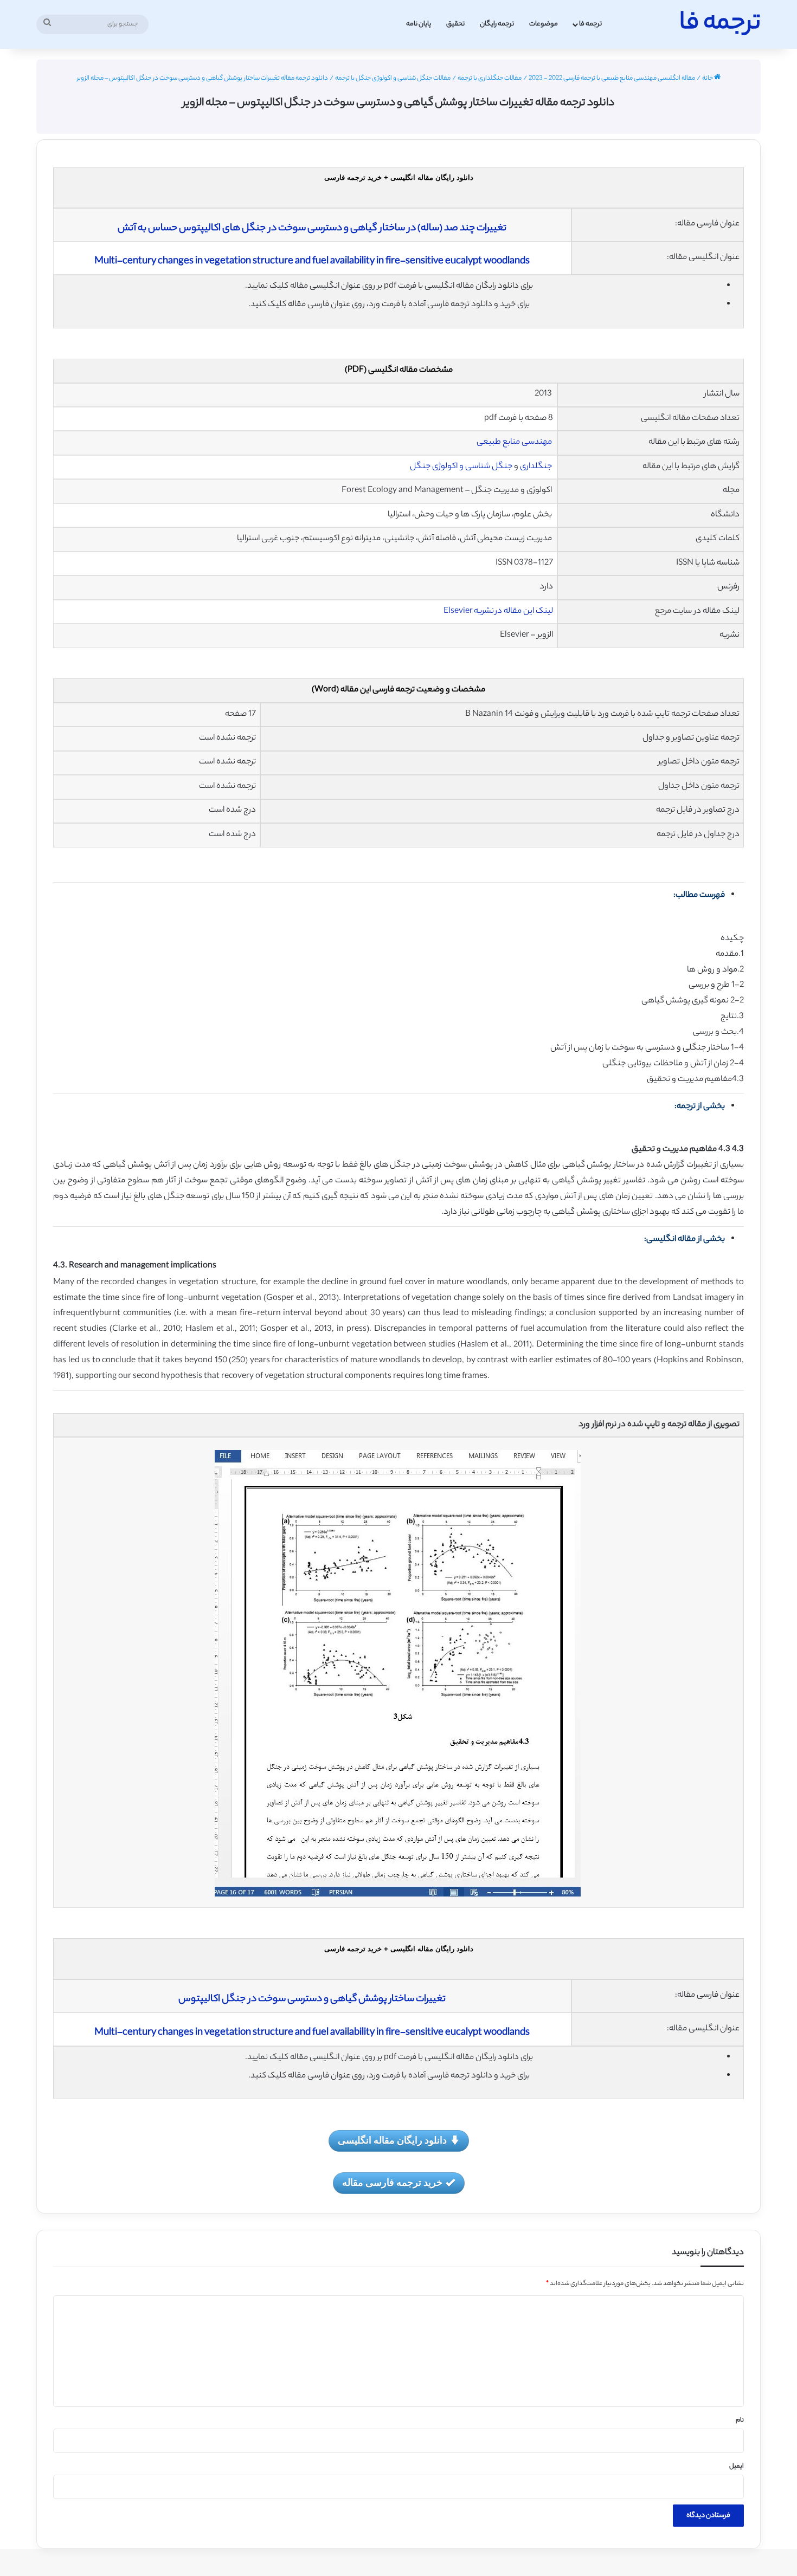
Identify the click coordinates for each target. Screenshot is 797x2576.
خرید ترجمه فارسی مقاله (392, 2182)
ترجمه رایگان (497, 24)
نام (740, 2420)
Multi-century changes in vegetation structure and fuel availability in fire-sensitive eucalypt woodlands (312, 262)
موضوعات (544, 24)
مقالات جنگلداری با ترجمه (490, 79)
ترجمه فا (590, 24)
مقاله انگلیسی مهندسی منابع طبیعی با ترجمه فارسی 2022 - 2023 (612, 79)
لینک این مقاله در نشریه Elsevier (498, 611)
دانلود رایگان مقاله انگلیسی (392, 2140)
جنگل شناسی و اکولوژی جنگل (461, 467)
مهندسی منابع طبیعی (515, 442)
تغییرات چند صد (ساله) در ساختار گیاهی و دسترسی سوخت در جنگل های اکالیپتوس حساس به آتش (312, 229)
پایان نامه (419, 24)
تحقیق (455, 24)
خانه (708, 79)
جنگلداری (536, 467)
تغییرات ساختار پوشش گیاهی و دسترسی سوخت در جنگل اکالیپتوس (312, 1999)
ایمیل (737, 2467)
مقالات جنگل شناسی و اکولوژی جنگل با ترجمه (393, 79)
